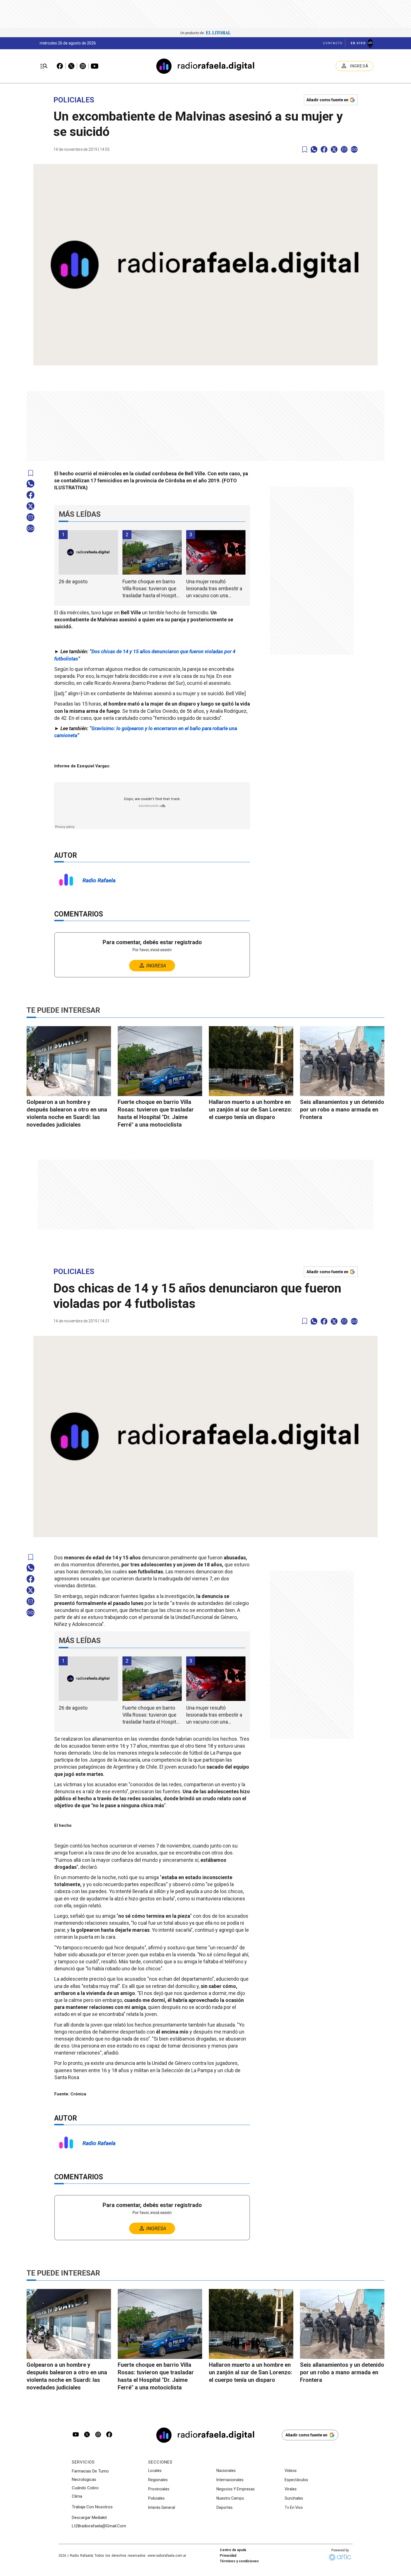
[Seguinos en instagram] (98, 2435)
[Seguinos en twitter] (87, 2435)
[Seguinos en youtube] (76, 2435)
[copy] (354, 149)
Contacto (333, 43)
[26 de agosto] (88, 552)
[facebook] (324, 149)
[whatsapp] (314, 149)
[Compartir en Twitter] (334, 149)
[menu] (44, 66)
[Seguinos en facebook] (109, 2435)
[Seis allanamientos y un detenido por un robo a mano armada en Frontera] (342, 1061)
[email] (344, 149)
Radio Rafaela (99, 880)
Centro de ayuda (233, 2550)
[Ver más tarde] (305, 150)
